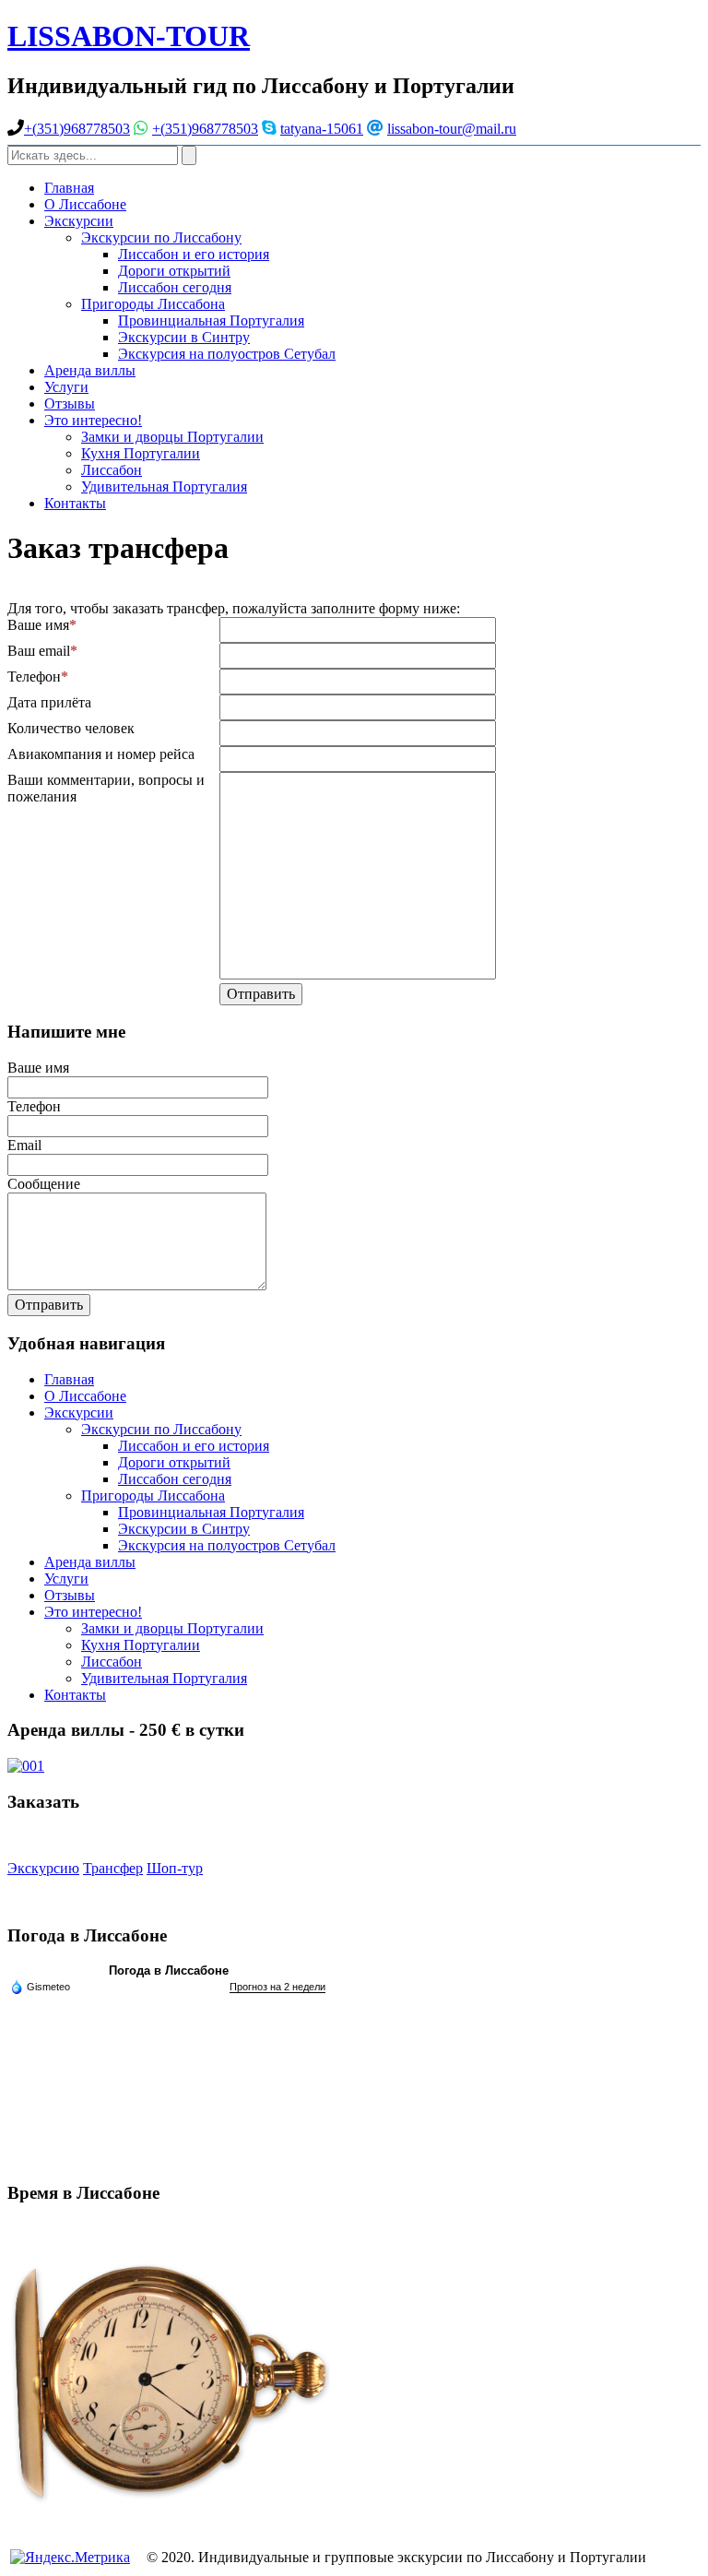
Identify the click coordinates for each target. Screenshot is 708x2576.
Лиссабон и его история (194, 254)
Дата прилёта (49, 702)
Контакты (75, 503)
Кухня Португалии (141, 453)
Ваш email (39, 651)
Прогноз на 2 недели (277, 1987)
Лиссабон (112, 470)
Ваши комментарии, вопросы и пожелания (106, 788)
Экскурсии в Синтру (184, 337)
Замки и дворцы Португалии (172, 437)
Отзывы (70, 404)
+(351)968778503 (77, 129)
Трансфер (113, 1868)
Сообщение (44, 1184)
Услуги (66, 387)
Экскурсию (43, 1868)
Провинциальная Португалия (211, 321)
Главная (69, 188)
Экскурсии (79, 221)
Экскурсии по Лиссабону (161, 237)
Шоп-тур (175, 1868)
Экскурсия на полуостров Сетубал (227, 354)
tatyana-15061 (322, 129)
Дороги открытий (174, 271)
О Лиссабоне (85, 204)
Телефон (34, 677)
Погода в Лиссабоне (169, 1971)
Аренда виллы (90, 370)
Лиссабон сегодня (175, 287)
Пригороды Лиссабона (153, 304)
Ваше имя (38, 625)
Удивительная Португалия (164, 487)
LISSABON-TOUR (129, 36)
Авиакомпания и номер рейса (101, 754)
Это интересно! (93, 420)
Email (24, 1145)
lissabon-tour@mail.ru (452, 129)
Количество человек (71, 728)
